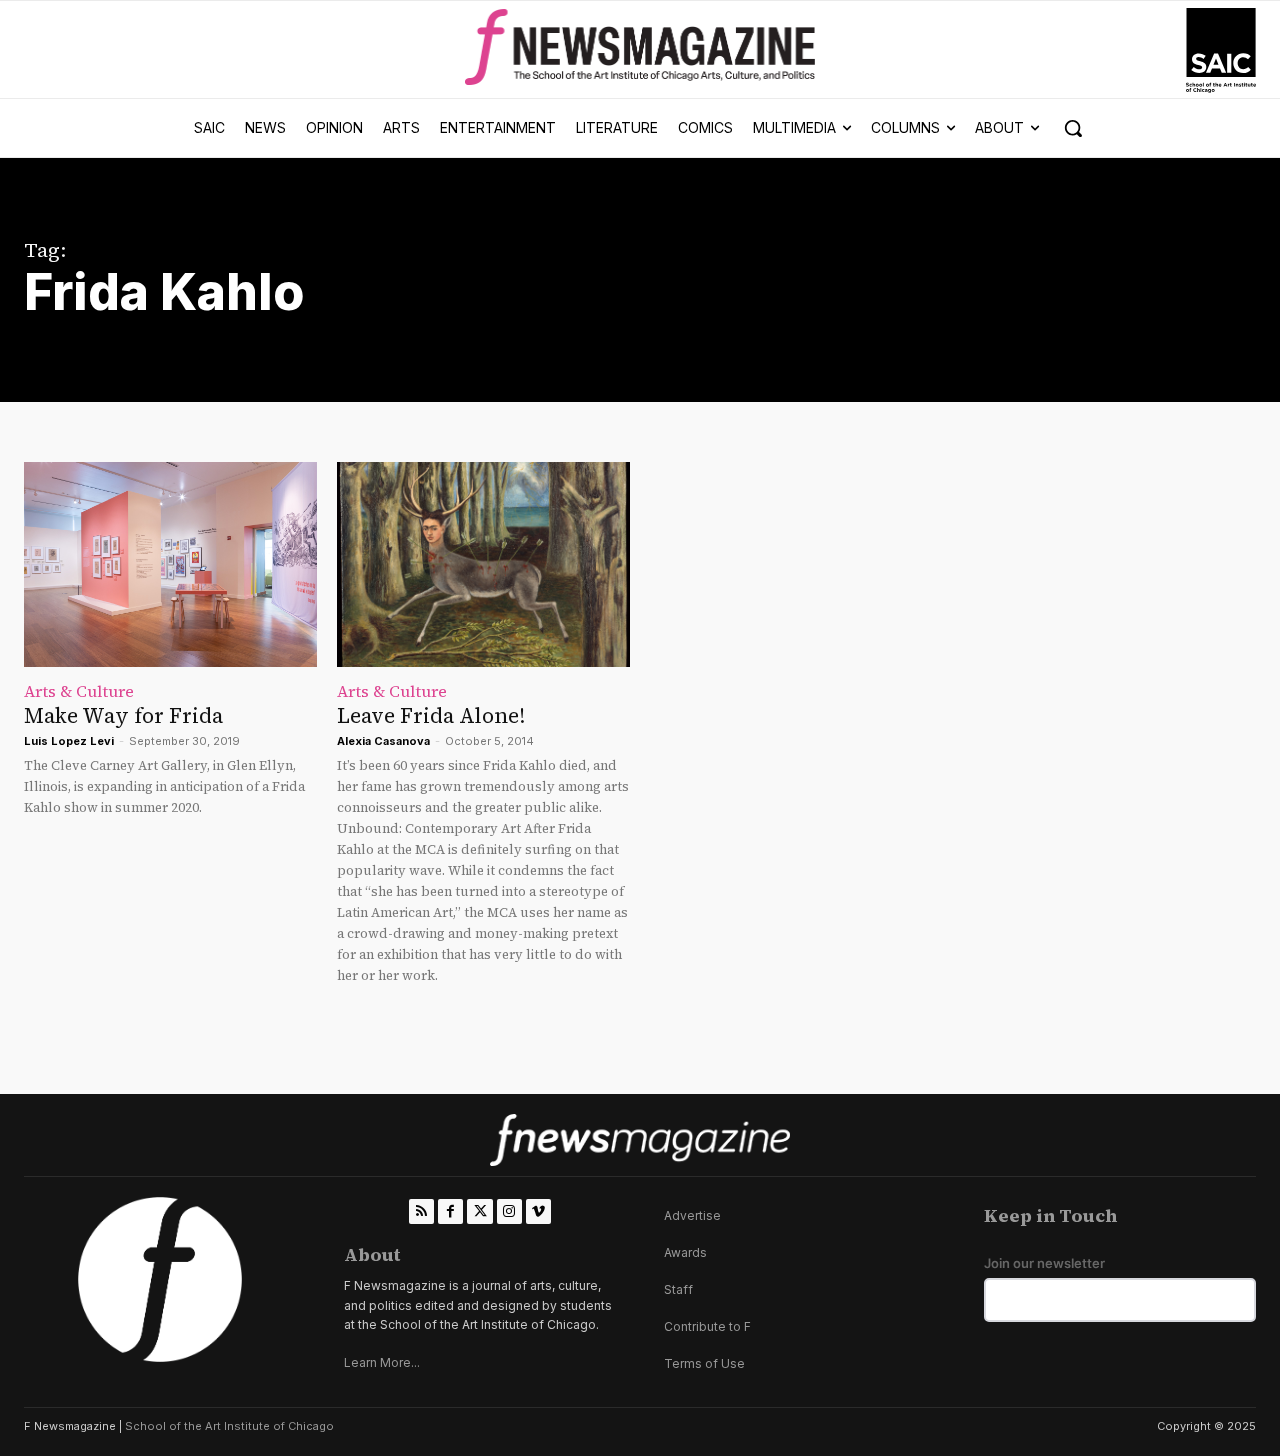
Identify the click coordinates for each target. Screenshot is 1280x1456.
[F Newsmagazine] (1221, 50)
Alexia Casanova (383, 741)
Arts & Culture (79, 691)
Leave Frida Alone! (431, 715)
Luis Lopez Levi (69, 741)
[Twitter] (479, 1211)
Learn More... (382, 1362)
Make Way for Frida (123, 715)
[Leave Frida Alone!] (483, 564)
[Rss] (421, 1211)
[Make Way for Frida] (170, 564)
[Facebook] (450, 1211)
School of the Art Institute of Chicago (229, 1426)
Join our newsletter (1044, 1263)
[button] (1073, 128)
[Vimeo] (538, 1211)
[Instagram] (509, 1211)
